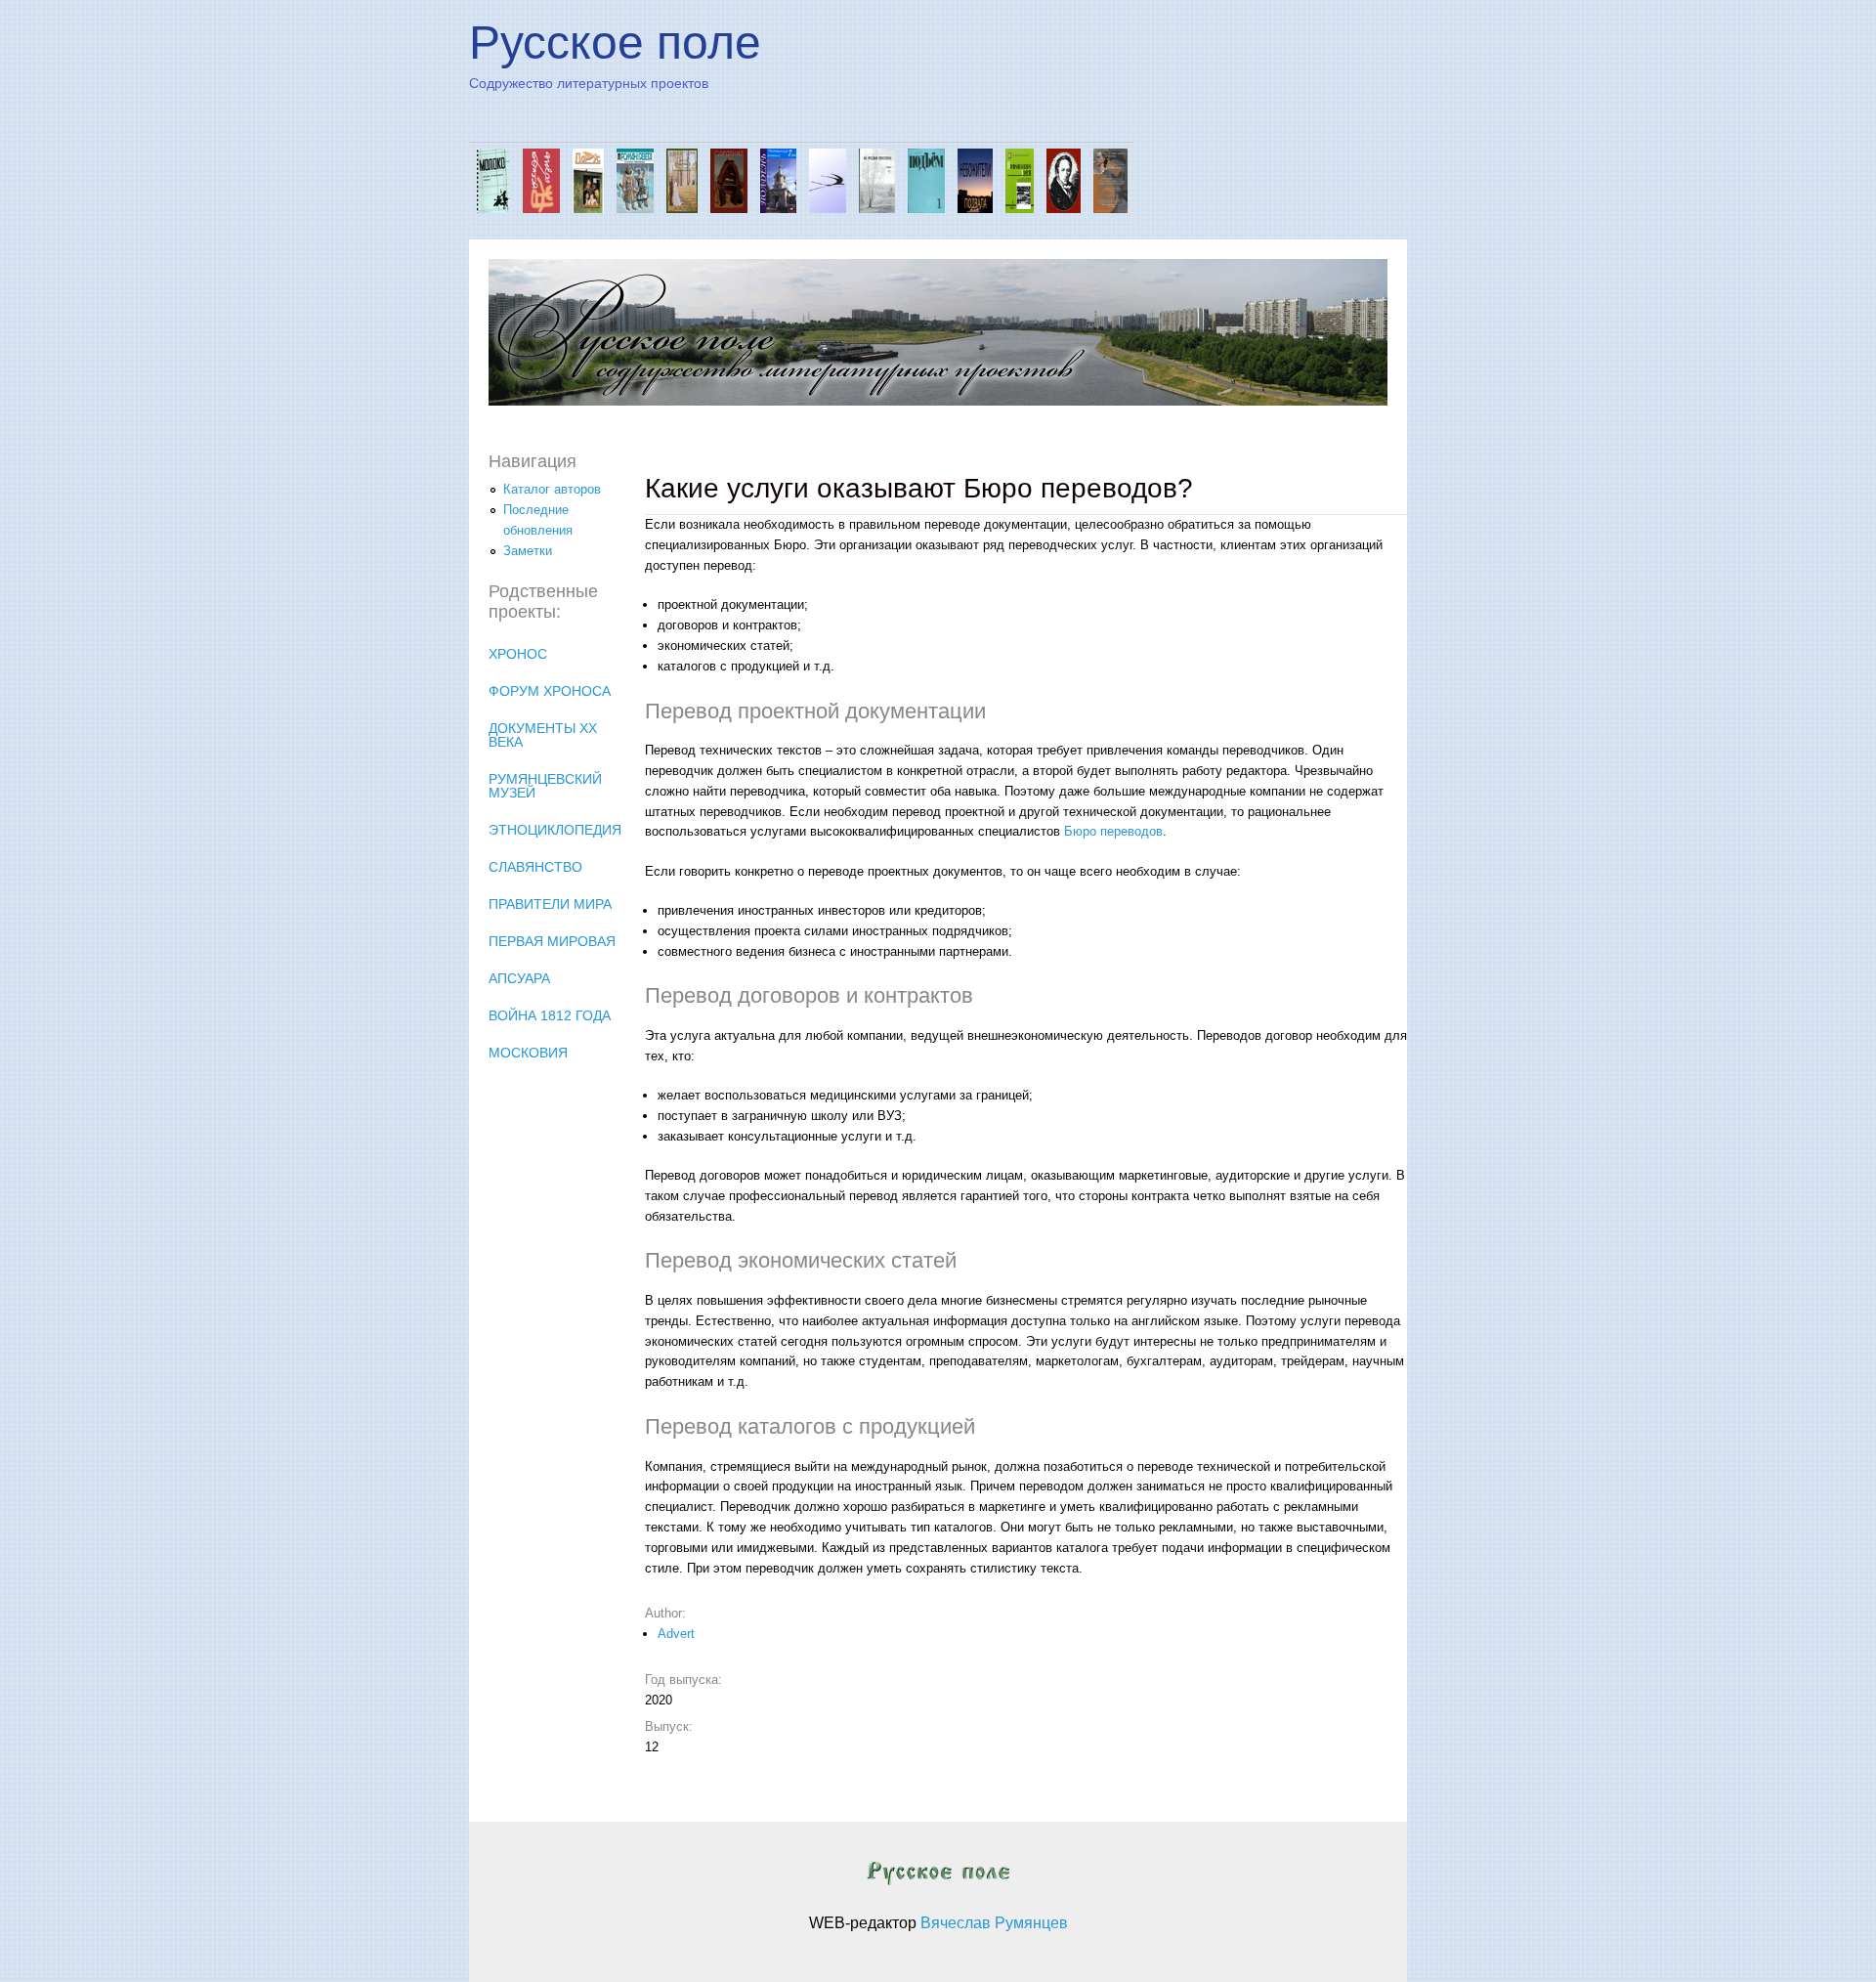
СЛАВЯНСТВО (535, 867)
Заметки (528, 551)
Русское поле (615, 43)
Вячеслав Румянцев (994, 1923)
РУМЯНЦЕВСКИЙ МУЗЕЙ (545, 786)
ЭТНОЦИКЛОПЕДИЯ (555, 830)
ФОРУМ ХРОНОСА (550, 691)
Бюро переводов (1113, 831)
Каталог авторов (552, 489)
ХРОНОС (518, 654)
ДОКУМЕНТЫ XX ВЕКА (543, 735)
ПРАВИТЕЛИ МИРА (550, 904)
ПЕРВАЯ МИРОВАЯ (552, 941)
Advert (676, 1634)
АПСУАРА (519, 978)
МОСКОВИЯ (528, 1053)
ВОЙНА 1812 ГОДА (550, 1015)
